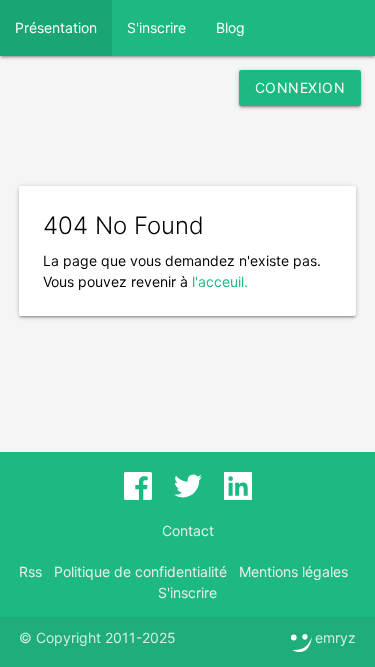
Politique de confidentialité (140, 571)
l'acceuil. (220, 281)
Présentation (56, 27)
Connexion (300, 87)
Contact (188, 530)
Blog (230, 27)
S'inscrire (156, 27)
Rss (30, 571)
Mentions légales (293, 571)
